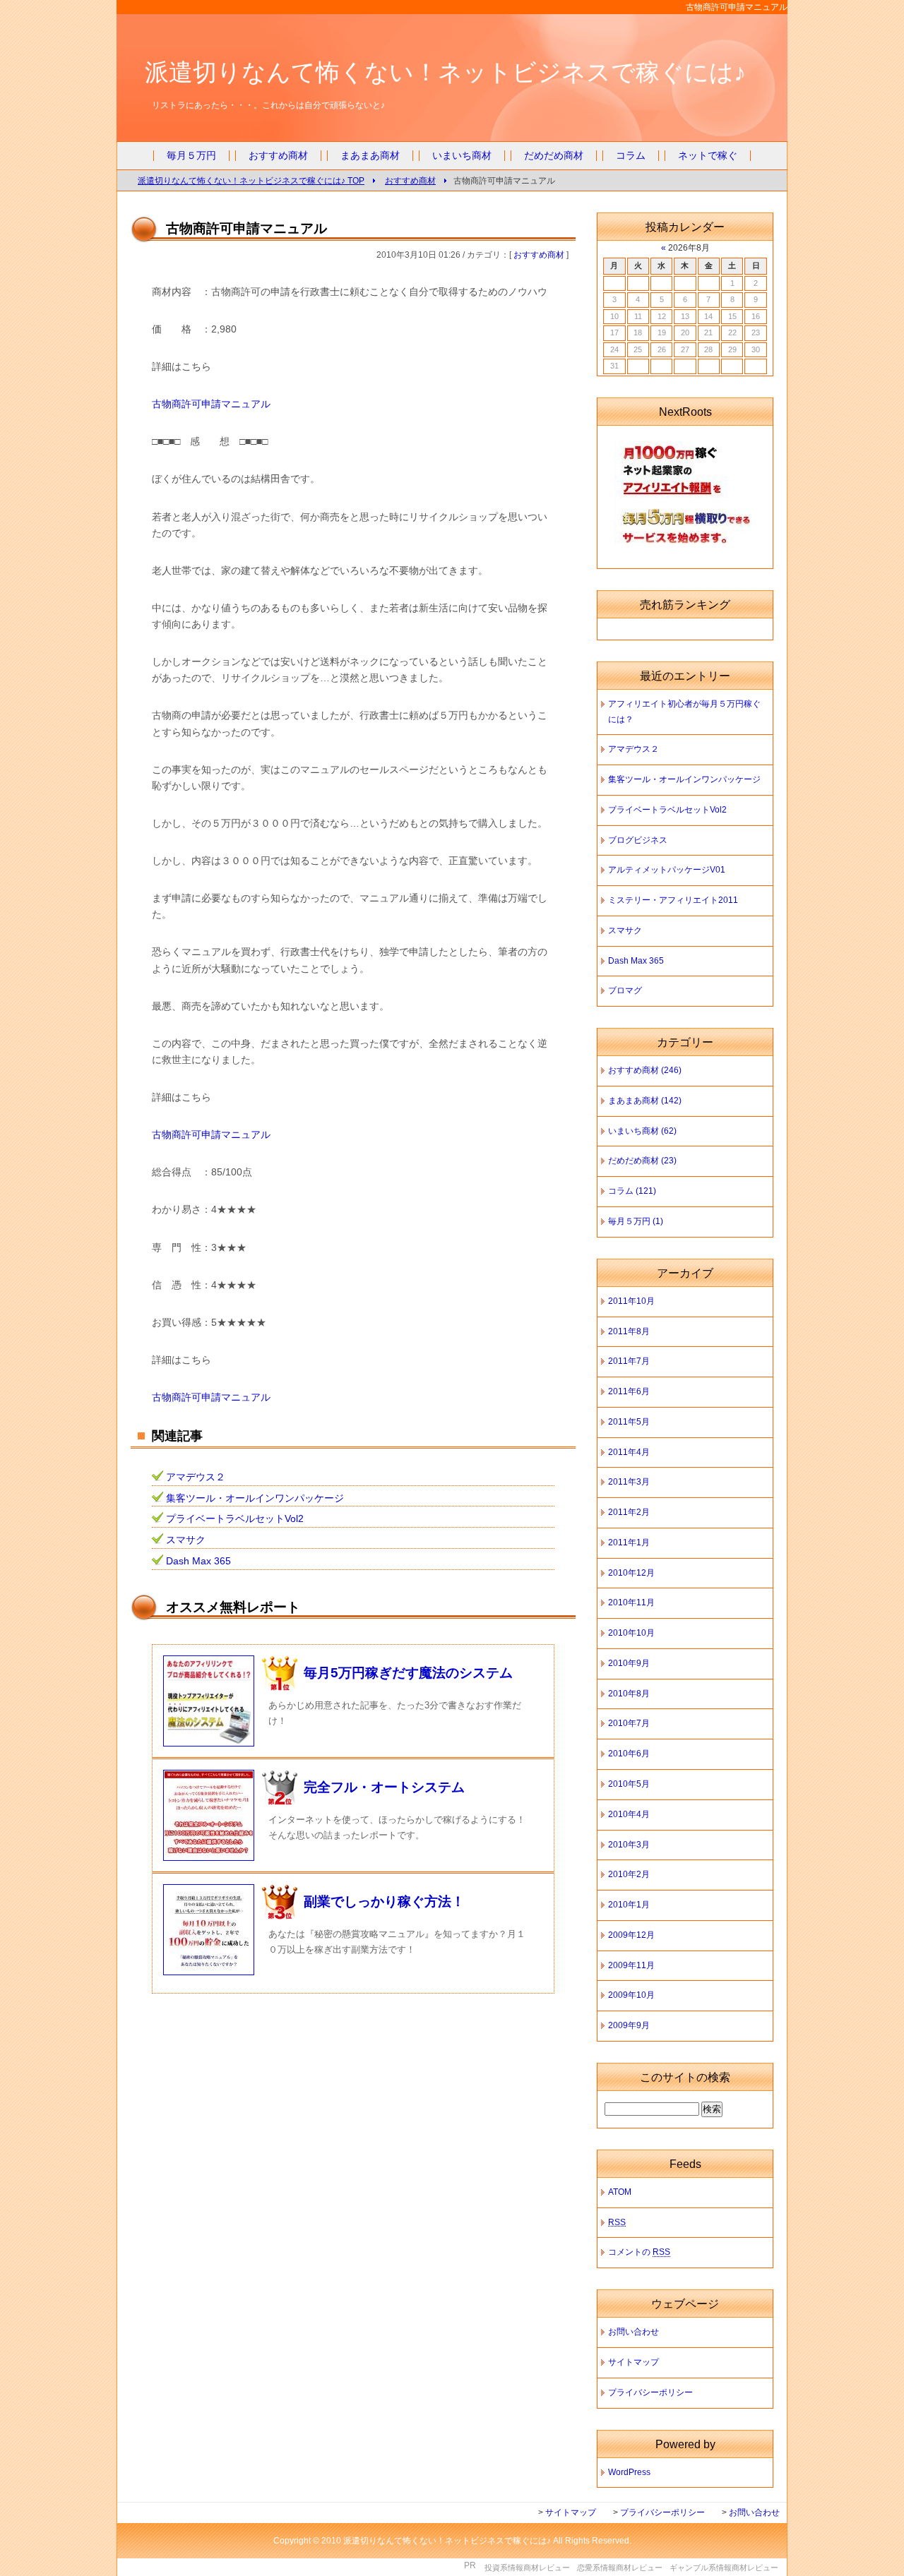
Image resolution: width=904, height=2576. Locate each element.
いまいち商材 (462, 156)
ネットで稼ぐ (708, 156)
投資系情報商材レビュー (527, 2568)
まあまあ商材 (370, 156)
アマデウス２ (196, 1477)
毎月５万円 (191, 156)
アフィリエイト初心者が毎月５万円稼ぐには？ (684, 712)
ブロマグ (625, 990)
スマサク (186, 1540)
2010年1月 (629, 1905)
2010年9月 (629, 1663)
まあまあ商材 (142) (645, 1101)
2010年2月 (629, 1874)
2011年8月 (629, 1331)
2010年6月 (629, 1754)
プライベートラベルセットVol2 (235, 1519)
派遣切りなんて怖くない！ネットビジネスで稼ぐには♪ (445, 72)
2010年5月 (629, 1784)
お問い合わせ (634, 2332)
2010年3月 (629, 1845)
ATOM (620, 2192)
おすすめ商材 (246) (645, 1070)
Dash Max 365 (198, 1561)
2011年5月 (629, 1422)
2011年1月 (629, 1542)
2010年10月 (631, 1633)
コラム (631, 156)
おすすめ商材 (278, 156)
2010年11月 (631, 1602)
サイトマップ (634, 2362)
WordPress (629, 2472)
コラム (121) (632, 1191)
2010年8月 (629, 1694)
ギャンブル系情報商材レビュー (724, 2568)
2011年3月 (629, 1482)
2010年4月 (629, 1814)
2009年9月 (629, 2025)
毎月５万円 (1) (636, 1221)
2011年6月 (629, 1391)
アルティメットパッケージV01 (667, 870)
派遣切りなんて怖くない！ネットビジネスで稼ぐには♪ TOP (251, 180)
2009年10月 (631, 1995)
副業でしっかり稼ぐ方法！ (384, 1901)
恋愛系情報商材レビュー (620, 2568)
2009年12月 (631, 1935)
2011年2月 (629, 1512)
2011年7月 (629, 1361)
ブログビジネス (638, 840)
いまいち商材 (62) (642, 1131)
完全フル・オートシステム (384, 1787)
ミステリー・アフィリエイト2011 (673, 900)
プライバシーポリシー (650, 2392)
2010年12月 (631, 1573)
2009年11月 (631, 1965)
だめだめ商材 (554, 156)
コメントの (639, 2252)
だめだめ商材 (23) (642, 1161)
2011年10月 (631, 1301)
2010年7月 (629, 1723)
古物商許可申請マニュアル (211, 404)
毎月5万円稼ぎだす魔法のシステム (408, 1673)
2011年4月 (629, 1452)
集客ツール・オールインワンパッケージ (255, 1498)
